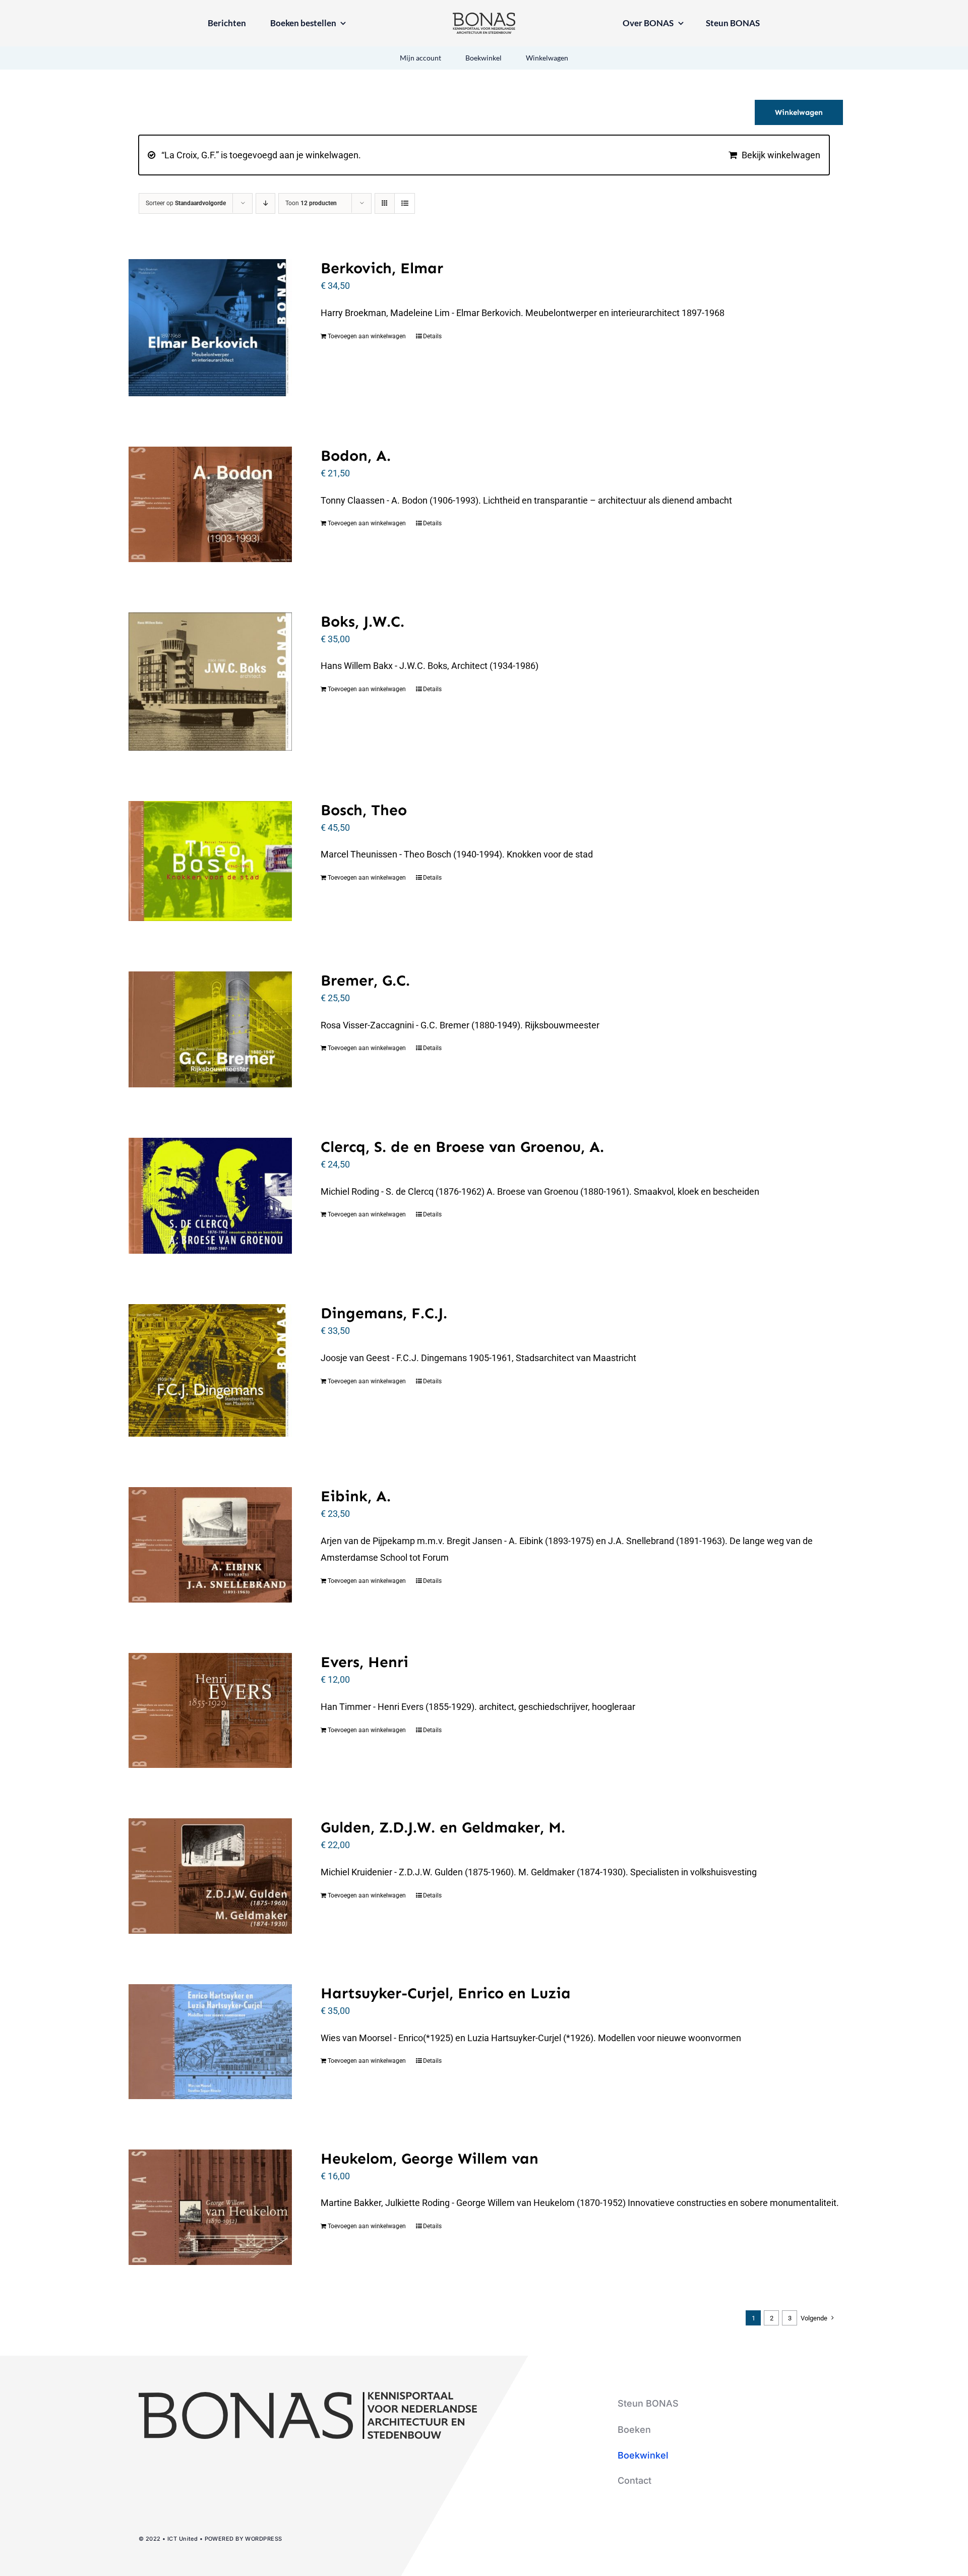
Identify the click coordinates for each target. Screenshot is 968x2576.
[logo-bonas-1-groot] (484, 17)
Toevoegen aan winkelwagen (367, 336)
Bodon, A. (356, 456)
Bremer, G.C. (365, 980)
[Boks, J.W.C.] (210, 682)
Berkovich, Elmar (382, 268)
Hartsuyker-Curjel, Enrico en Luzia (446, 1993)
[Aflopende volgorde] (265, 203)
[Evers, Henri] (210, 1710)
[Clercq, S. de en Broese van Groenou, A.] (210, 1196)
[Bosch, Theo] (210, 861)
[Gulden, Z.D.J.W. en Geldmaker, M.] (210, 1876)
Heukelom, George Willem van (430, 2159)
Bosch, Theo (364, 810)
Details (432, 336)
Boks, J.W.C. (362, 622)
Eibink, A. (356, 1496)
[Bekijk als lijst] (405, 203)
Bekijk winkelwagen (781, 155)
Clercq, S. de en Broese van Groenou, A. (462, 1147)
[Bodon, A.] (210, 504)
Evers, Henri (365, 1662)
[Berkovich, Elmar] (210, 328)
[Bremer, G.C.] (210, 1029)
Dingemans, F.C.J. (384, 1313)
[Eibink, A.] (210, 1545)
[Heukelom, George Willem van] (210, 2207)
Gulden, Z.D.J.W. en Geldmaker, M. (443, 1827)
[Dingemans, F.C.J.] (210, 1370)
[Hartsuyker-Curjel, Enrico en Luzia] (210, 2042)
